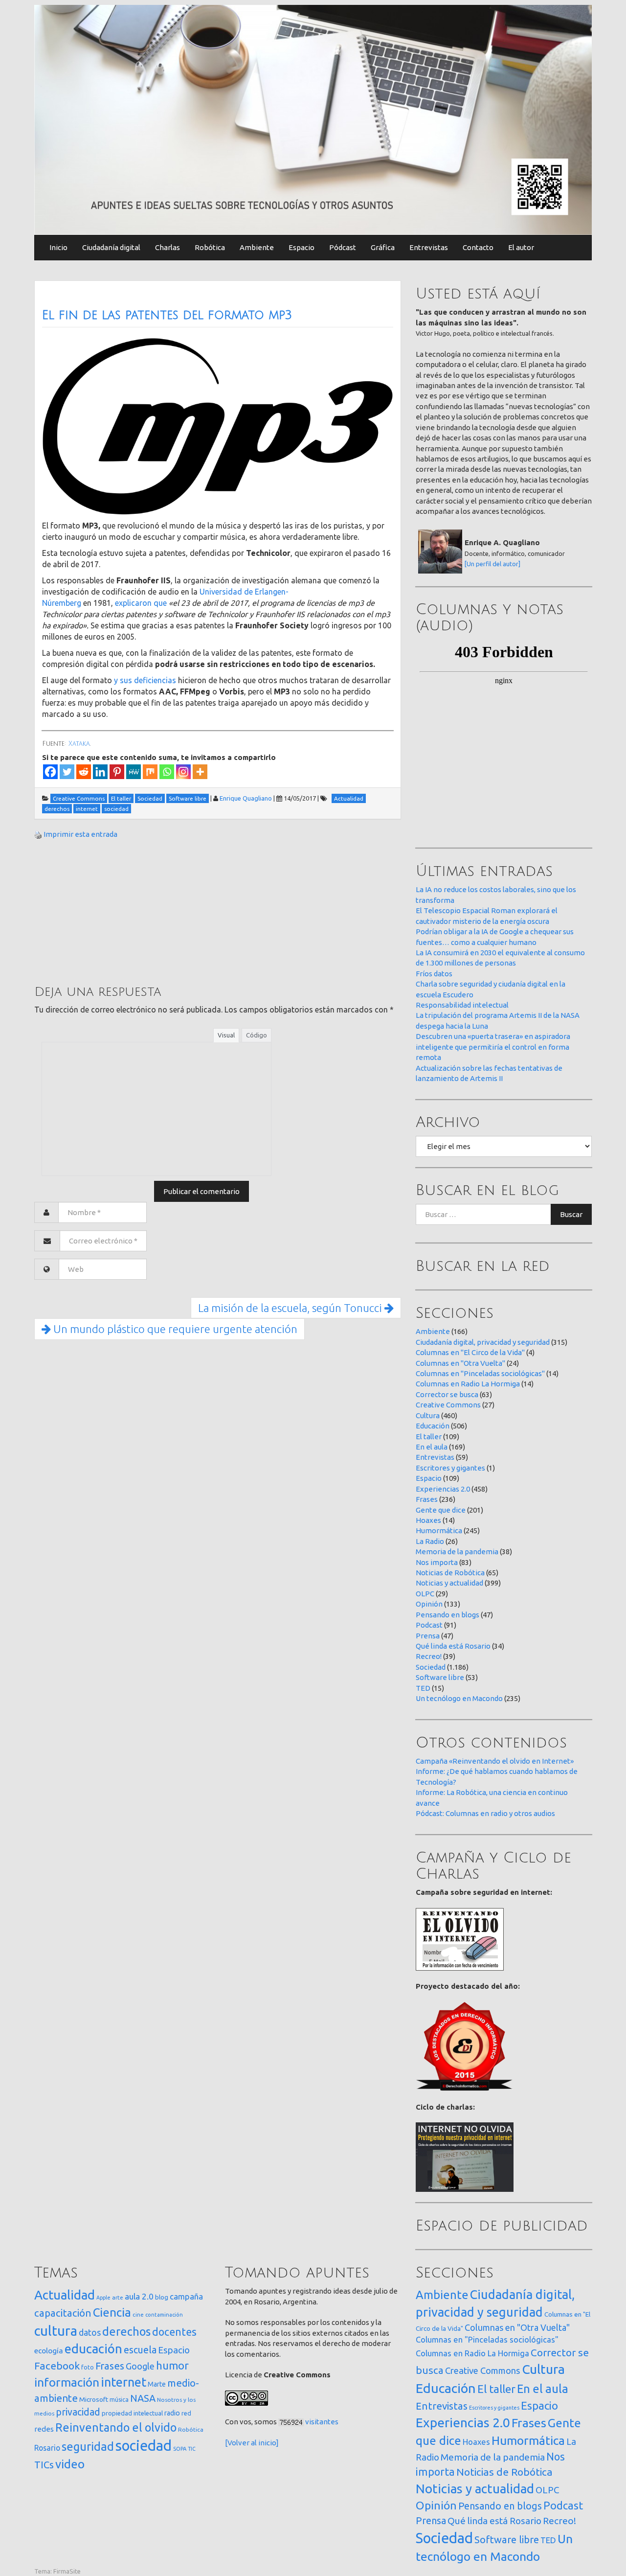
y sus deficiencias (145, 680)
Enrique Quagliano (246, 798)
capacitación (63, 2313)
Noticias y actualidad (449, 1583)
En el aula (432, 1447)
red (186, 2413)
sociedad (144, 2446)
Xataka (79, 744)
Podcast (429, 1625)
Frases (427, 1499)
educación (93, 2349)
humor (172, 2366)
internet (123, 2382)
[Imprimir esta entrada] (38, 834)
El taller (429, 1437)
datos (90, 2333)
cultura (56, 2331)
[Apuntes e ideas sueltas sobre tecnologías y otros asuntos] (313, 119)
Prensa (428, 1636)
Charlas (168, 247)
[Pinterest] (117, 772)
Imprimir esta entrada (80, 834)
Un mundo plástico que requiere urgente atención (174, 1329)
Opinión (429, 1604)
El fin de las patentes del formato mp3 (167, 315)
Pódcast (343, 247)
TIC (192, 2449)
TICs (44, 2465)
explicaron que (141, 603)
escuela (140, 2350)
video (70, 2464)
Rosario (47, 2448)
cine (138, 2314)
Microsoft (94, 2399)
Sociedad (431, 1667)
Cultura (428, 1415)
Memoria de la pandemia (457, 1552)
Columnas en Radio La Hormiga (468, 1384)
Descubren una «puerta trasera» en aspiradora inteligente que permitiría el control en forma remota (493, 1047)
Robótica (210, 247)
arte (118, 2297)
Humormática (439, 1530)
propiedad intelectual (132, 2413)
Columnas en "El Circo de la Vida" (470, 1352)
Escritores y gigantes (450, 1468)
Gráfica (383, 247)
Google (140, 2366)
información (67, 2382)
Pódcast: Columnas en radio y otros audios (485, 1813)
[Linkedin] (100, 772)
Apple (103, 2298)
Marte (157, 2384)
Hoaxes (428, 1520)
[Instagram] (183, 772)
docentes (174, 2332)
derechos (126, 2331)
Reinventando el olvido (116, 2427)
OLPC (425, 1594)
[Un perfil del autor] (492, 564)
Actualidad (65, 2295)
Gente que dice (441, 1510)
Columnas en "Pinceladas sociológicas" (480, 1373)
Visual (226, 1035)
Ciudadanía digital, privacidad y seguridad (483, 1342)
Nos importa (437, 1562)
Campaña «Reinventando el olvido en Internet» (495, 1761)
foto (88, 2367)
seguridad (88, 2446)
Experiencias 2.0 (443, 1489)
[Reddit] (84, 772)
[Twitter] (67, 772)
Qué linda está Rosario (453, 1646)
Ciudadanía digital (111, 247)
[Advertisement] (108, 911)
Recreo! (429, 1656)
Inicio (58, 247)
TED (423, 1688)
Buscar (571, 1214)
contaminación (164, 2315)
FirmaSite (67, 2571)
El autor (521, 247)
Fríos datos (434, 974)
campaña (186, 2296)
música (119, 2400)
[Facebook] (50, 772)
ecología (49, 2351)
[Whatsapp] (167, 772)
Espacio (302, 247)
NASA (143, 2398)
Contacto (478, 247)
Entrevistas (429, 247)
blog (162, 2297)
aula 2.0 (139, 2296)
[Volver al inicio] (252, 2443)
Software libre (440, 1677)
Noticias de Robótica (450, 1573)
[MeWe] (134, 772)
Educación (433, 1426)
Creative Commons (448, 1405)
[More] (200, 772)
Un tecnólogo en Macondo (459, 1698)
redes (44, 2429)
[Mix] (150, 772)
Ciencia (112, 2312)
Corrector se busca (447, 1394)
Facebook (57, 2366)
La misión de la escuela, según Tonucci (291, 1308)
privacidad (78, 2412)
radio (172, 2413)
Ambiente (257, 247)
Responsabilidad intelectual (462, 1005)
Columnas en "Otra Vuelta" (460, 1363)
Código (257, 1035)
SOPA (180, 2449)
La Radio (430, 1541)
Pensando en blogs (447, 1615)
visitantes (322, 2422)
